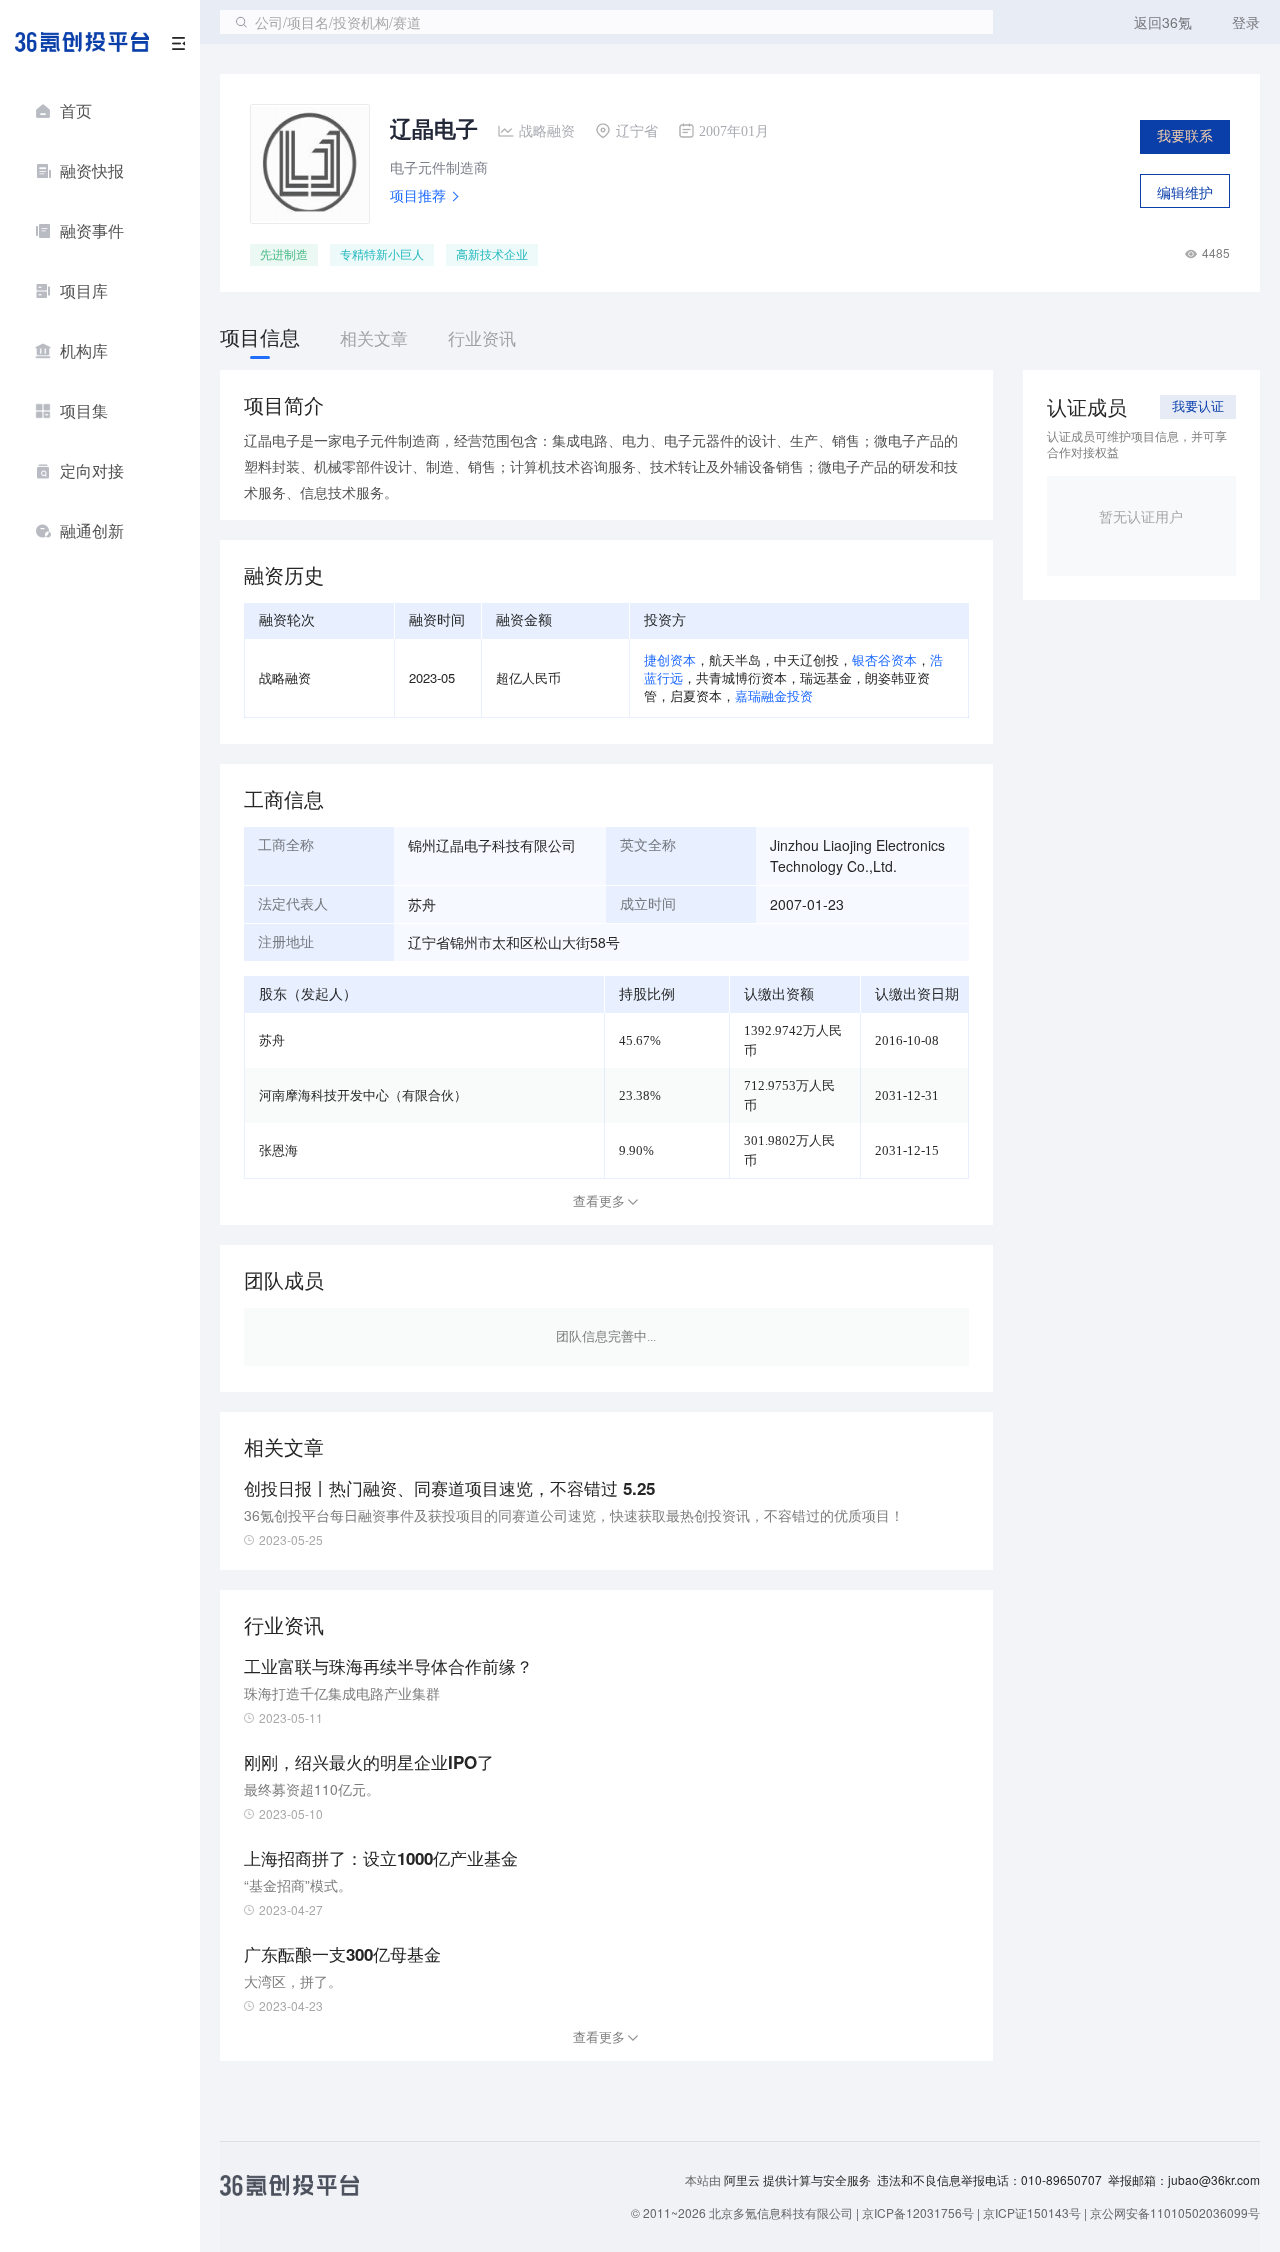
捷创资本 (670, 659)
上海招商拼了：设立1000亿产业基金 (381, 1858)
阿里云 (743, 2180)
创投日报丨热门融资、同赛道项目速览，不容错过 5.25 (449, 1488)
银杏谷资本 (884, 659)
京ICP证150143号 (1032, 2212)
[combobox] (606, 22)
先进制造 (284, 255)
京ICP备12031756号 (918, 2212)
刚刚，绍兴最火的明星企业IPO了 (369, 1762)
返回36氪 (1163, 22)
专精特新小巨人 (382, 255)
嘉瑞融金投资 (774, 695)
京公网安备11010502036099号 (1175, 2212)
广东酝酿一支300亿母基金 (342, 1954)
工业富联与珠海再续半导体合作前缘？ (388, 1666)
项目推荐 (418, 195)
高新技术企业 (492, 255)
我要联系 (1185, 136)
